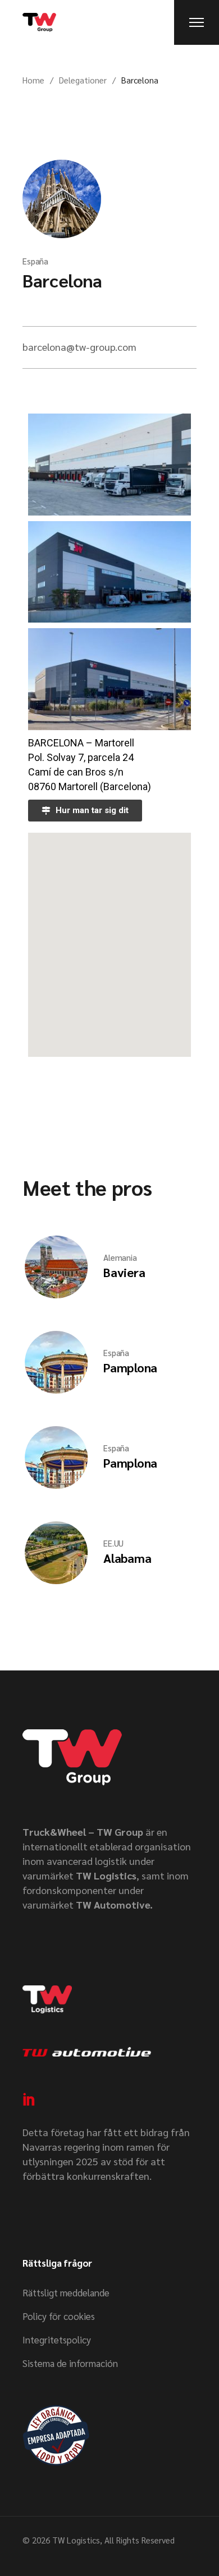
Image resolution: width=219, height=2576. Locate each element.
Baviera (124, 1272)
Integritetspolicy (57, 2340)
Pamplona (130, 1367)
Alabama (127, 1558)
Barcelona (62, 280)
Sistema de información (70, 2363)
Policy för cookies (59, 2316)
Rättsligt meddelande (66, 2292)
